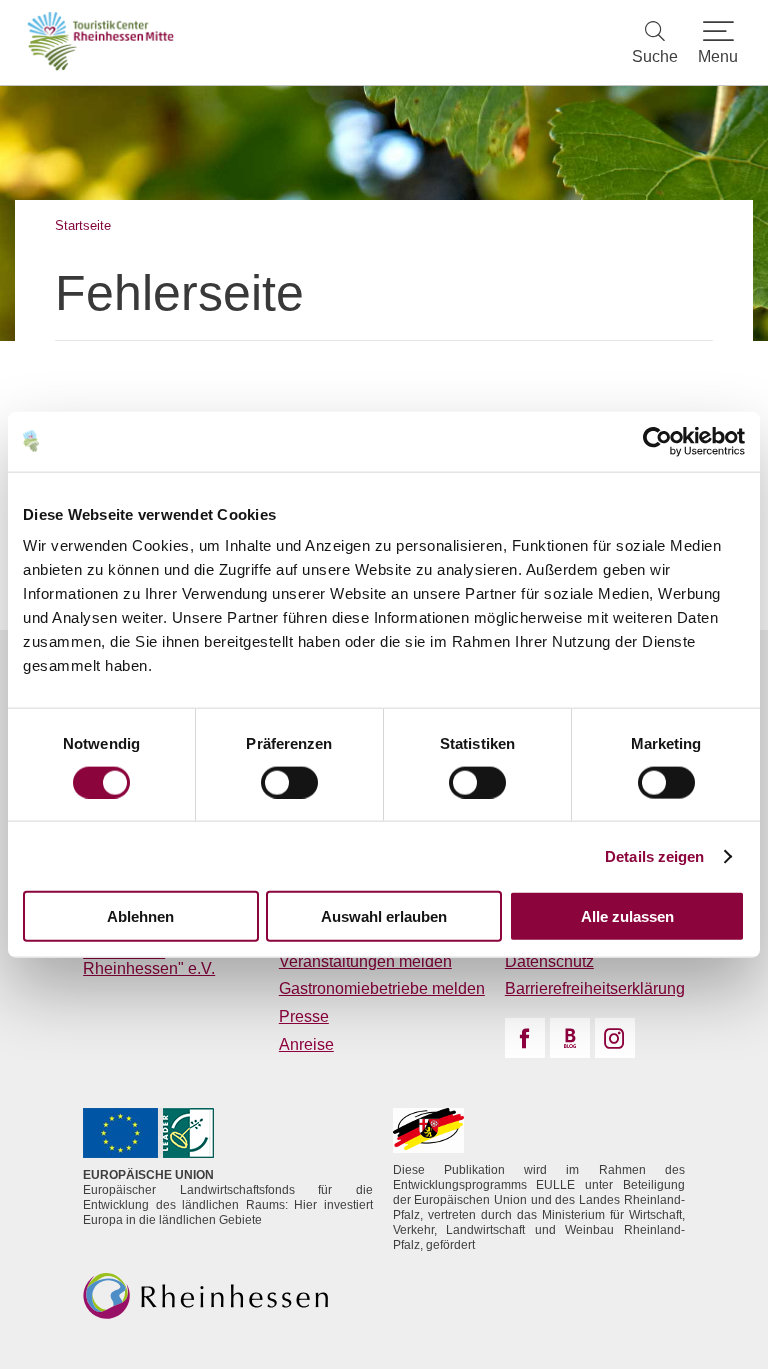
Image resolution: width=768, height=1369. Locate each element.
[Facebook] (525, 1038)
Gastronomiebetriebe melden (382, 988)
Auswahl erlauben (384, 916)
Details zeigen (654, 855)
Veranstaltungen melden (365, 961)
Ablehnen (140, 916)
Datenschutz (549, 961)
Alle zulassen (627, 916)
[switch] (289, 782)
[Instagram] (615, 1038)
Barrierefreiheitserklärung (595, 988)
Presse (304, 1016)
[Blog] (570, 1038)
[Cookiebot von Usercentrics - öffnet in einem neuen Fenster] (657, 441)
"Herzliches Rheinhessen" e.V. (149, 960)
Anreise (306, 1044)
